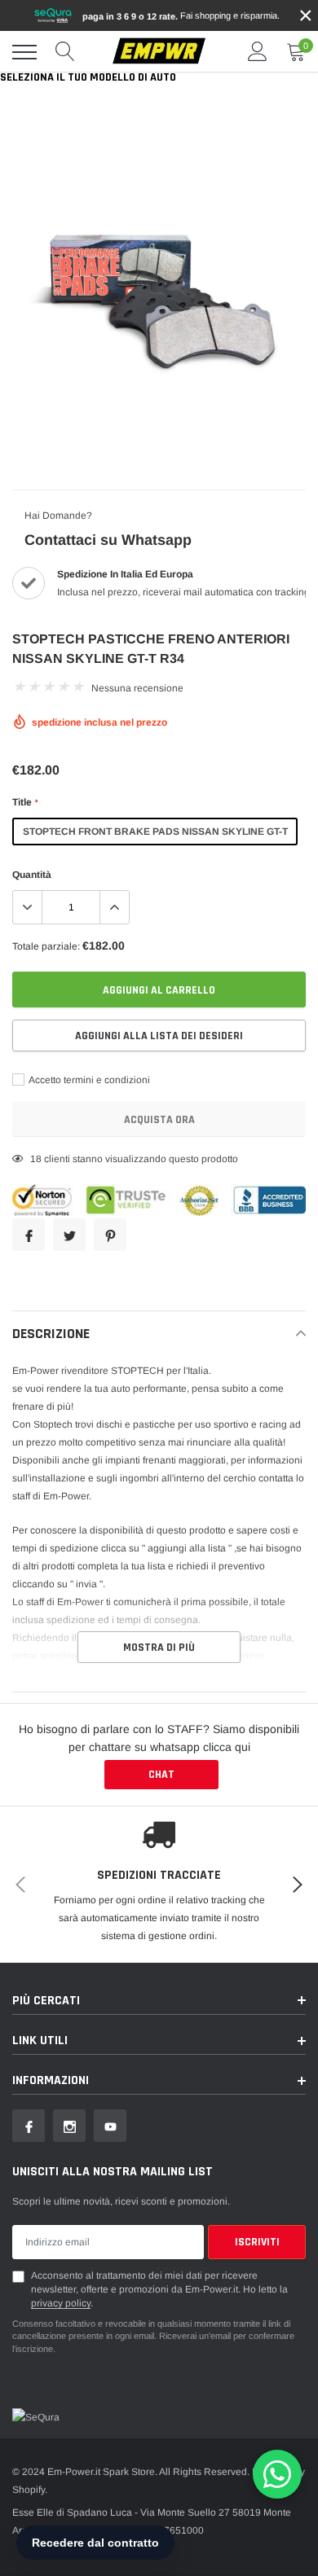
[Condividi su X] (69, 1235)
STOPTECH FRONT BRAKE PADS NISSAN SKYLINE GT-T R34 (155, 836)
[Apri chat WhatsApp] (277, 2474)
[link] (29, 2126)
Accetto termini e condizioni (88, 1080)
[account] (258, 52)
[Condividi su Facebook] (29, 1235)
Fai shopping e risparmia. (181, 16)
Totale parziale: (46, 946)
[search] (65, 52)
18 (36, 1159)
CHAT (161, 1775)
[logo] (159, 52)
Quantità (32, 875)
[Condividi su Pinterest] (110, 1235)
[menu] (24, 52)
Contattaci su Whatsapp (108, 540)
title (25, 802)
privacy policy (61, 2303)
